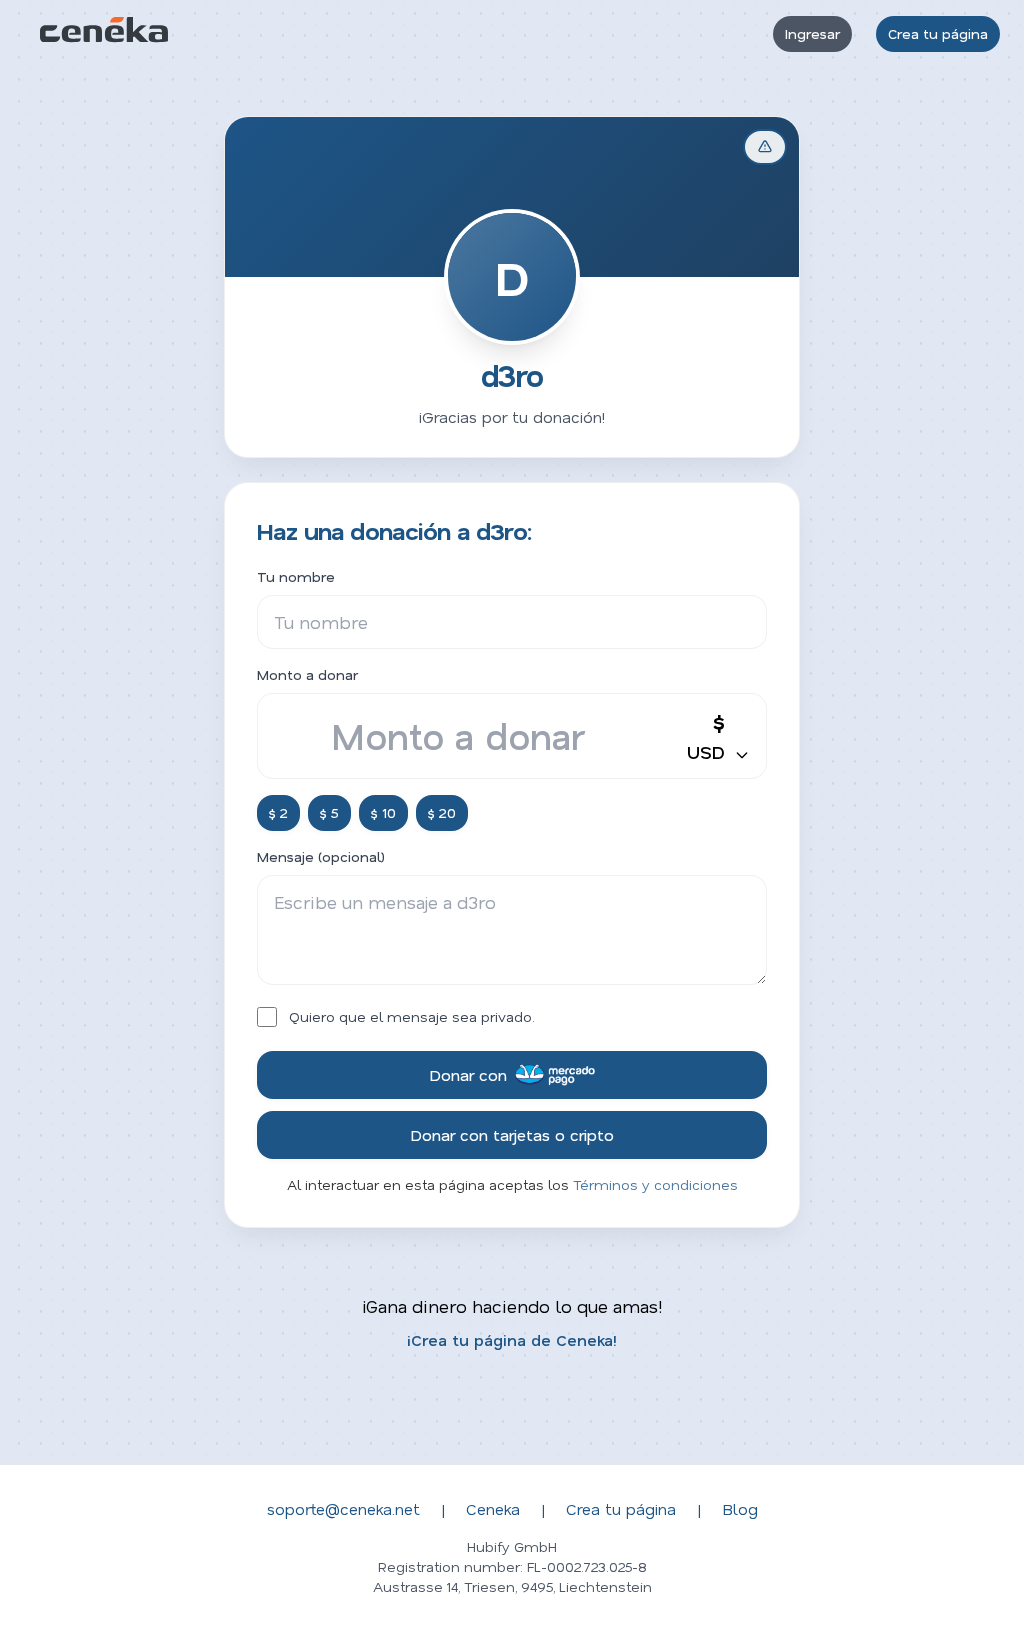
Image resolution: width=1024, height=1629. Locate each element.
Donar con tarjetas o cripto (512, 1134)
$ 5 (329, 812)
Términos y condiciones (655, 1184)
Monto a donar (307, 674)
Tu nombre (296, 576)
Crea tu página (938, 33)
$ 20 (442, 812)
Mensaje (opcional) (321, 856)
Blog (740, 1508)
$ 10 (383, 812)
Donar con (468, 1074)
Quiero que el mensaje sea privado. (412, 1016)
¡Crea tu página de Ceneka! (512, 1339)
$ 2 (278, 812)
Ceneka (493, 1508)
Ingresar (812, 33)
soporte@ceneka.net (343, 1508)
